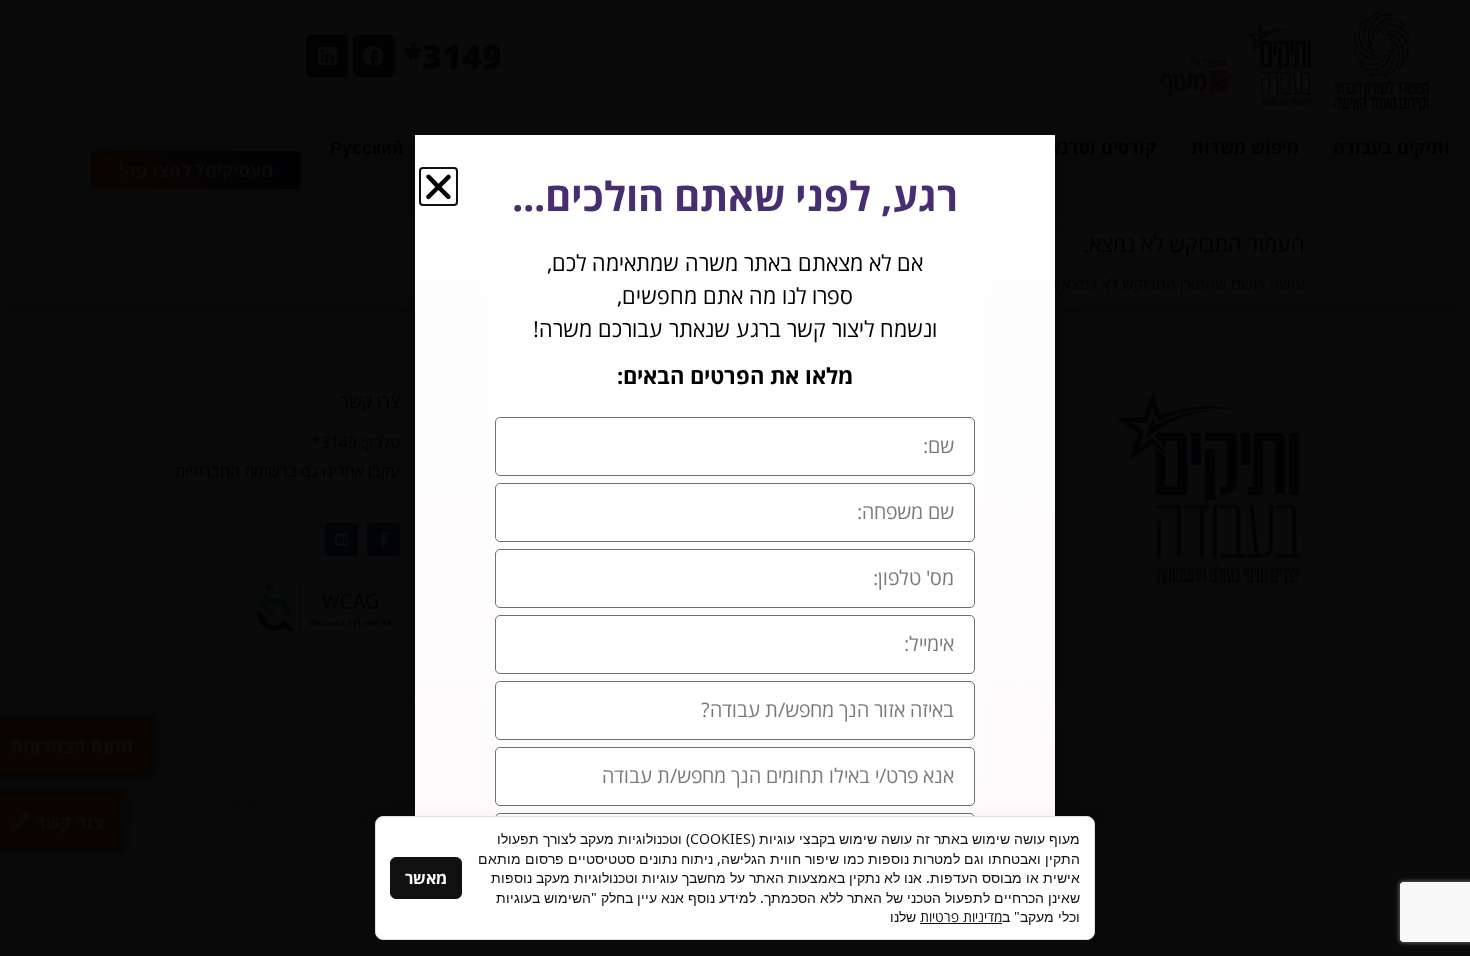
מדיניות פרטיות (961, 916)
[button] (438, 186)
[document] (735, 478)
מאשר (426, 878)
